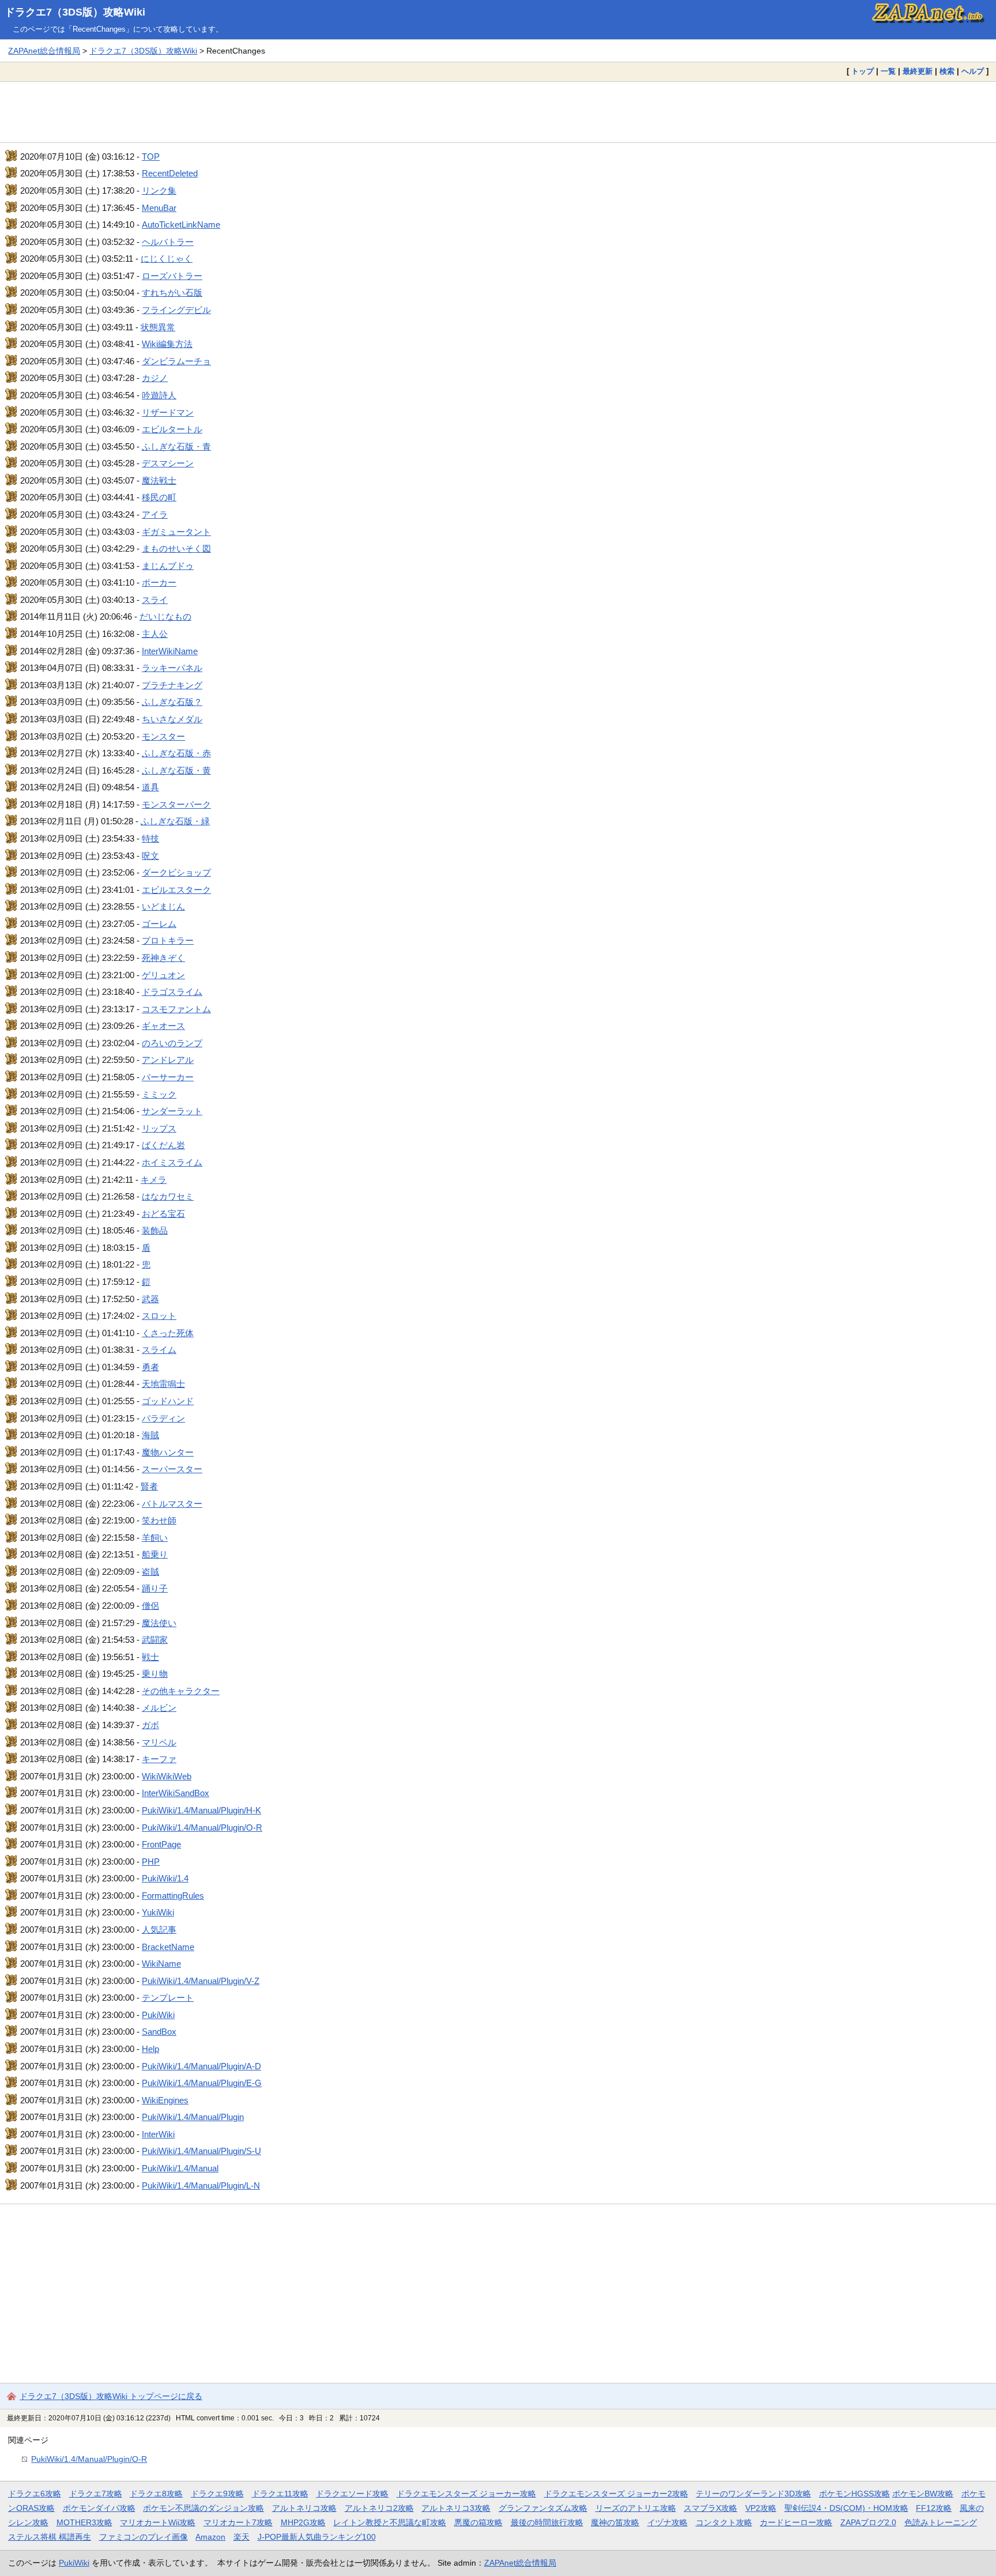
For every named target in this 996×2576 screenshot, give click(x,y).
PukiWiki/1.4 (165, 1878)
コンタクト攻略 (724, 2522)
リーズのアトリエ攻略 (636, 2508)
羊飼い (155, 1538)
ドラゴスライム (172, 992)
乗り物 (155, 1674)
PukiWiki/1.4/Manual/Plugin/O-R (202, 1828)
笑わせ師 (159, 1520)
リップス (159, 1128)
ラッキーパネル (172, 668)
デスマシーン (168, 463)
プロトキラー (168, 940)
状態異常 (158, 327)
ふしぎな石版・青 (176, 446)
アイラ (155, 514)
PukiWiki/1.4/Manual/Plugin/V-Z (201, 1981)
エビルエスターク (176, 890)
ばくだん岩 (163, 1145)
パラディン (163, 1418)
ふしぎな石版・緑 (175, 821)
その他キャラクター (181, 1691)
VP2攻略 (761, 2508)
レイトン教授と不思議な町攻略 (390, 2522)
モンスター (163, 736)
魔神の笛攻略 (615, 2522)
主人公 (155, 634)
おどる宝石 (163, 1214)
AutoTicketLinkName (181, 225)
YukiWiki (158, 1912)
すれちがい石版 (172, 293)
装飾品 (155, 1230)
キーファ (159, 1759)
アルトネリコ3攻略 (456, 2508)
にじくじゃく (167, 259)
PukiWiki (158, 2015)
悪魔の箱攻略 (478, 2522)
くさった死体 (168, 1333)
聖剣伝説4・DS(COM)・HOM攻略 (846, 2508)
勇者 (150, 1367)
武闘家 (155, 1640)
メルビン (159, 1708)
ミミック (159, 1094)
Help (150, 2049)
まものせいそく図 (176, 548)
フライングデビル (176, 310)
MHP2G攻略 (303, 2522)
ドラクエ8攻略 (156, 2494)
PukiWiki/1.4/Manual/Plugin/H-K (201, 1810)
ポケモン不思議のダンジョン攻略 (203, 2508)
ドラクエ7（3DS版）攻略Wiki (75, 12)
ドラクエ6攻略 (35, 2494)
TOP (151, 156)
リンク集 (159, 191)
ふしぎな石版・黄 (176, 770)
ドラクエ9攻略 (217, 2494)
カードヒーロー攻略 (796, 2522)
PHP (151, 1862)
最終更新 (918, 71)
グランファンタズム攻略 (543, 2508)
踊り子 (155, 1588)
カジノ (155, 378)
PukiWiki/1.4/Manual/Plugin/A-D (201, 2066)
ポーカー (159, 582)
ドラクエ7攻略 (96, 2494)
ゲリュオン (163, 975)
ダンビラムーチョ (176, 361)
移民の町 (159, 497)
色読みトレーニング (941, 2522)
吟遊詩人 (159, 395)
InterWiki (158, 2134)
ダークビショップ (176, 872)
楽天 (242, 2537)
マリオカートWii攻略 (158, 2522)
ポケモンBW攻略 (923, 2494)
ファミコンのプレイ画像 (144, 2537)
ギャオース (163, 1026)
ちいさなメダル (172, 719)
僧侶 (150, 1606)
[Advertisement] (498, 112)
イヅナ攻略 (667, 2522)
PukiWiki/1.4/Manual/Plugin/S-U (201, 2151)
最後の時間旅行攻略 (547, 2522)
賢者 (149, 1486)
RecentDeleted (170, 173)
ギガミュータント (176, 532)
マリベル (159, 1742)
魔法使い (159, 1623)
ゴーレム (159, 924)
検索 (947, 71)
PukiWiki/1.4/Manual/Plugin (193, 2117)
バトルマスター (172, 1504)
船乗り (155, 1554)
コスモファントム (176, 1009)
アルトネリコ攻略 (304, 2508)
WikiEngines (165, 2100)
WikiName (161, 1964)
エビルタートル (172, 429)
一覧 (888, 71)
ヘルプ (973, 71)
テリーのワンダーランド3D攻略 (753, 2494)
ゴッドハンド (168, 1401)
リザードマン (168, 412)
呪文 (150, 856)
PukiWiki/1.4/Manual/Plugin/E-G (202, 2083)
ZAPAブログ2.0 (868, 2522)
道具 (150, 787)
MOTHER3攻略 (84, 2522)
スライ (155, 600)
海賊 (150, 1435)
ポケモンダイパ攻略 (99, 2508)
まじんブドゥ (168, 566)
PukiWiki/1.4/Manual (180, 2168)
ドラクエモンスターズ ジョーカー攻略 (466, 2494)
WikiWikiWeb (167, 1776)
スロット (159, 1316)
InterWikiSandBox (176, 1793)
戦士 (150, 1657)
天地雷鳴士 (163, 1384)
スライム (159, 1350)
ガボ (150, 1725)
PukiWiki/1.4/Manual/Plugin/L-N (201, 2185)
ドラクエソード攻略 (352, 2494)
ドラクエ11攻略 (280, 2494)
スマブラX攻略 (710, 2508)
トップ (863, 71)
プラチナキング (172, 685)
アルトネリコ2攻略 (379, 2508)
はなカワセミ (168, 1196)
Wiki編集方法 (167, 344)
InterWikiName (170, 651)
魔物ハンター (168, 1452)
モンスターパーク (176, 804)
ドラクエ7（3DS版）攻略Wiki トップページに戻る (111, 2396)
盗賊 (150, 1572)
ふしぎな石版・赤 (176, 753)
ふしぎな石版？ (172, 702)
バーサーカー (168, 1077)
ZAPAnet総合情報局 (44, 51)
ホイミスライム (172, 1162)
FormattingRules (173, 1896)
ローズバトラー (172, 276)
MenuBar (159, 208)
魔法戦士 (159, 480)
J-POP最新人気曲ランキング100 (317, 2537)
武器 (150, 1299)
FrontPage (161, 1844)
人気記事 (159, 1930)
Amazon (210, 2537)
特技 (150, 838)
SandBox (159, 2032)
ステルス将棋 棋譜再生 (50, 2537)
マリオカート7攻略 (238, 2522)
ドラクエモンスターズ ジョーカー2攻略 (616, 2494)
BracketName (168, 1947)
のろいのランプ (172, 1043)
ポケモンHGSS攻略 (854, 2494)
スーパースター (172, 1469)
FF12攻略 (934, 2508)
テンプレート (168, 1998)
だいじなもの (165, 616)
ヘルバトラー (168, 242)
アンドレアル (168, 1060)
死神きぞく (163, 958)
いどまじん (163, 906)
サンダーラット (172, 1111)
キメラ (154, 1180)
